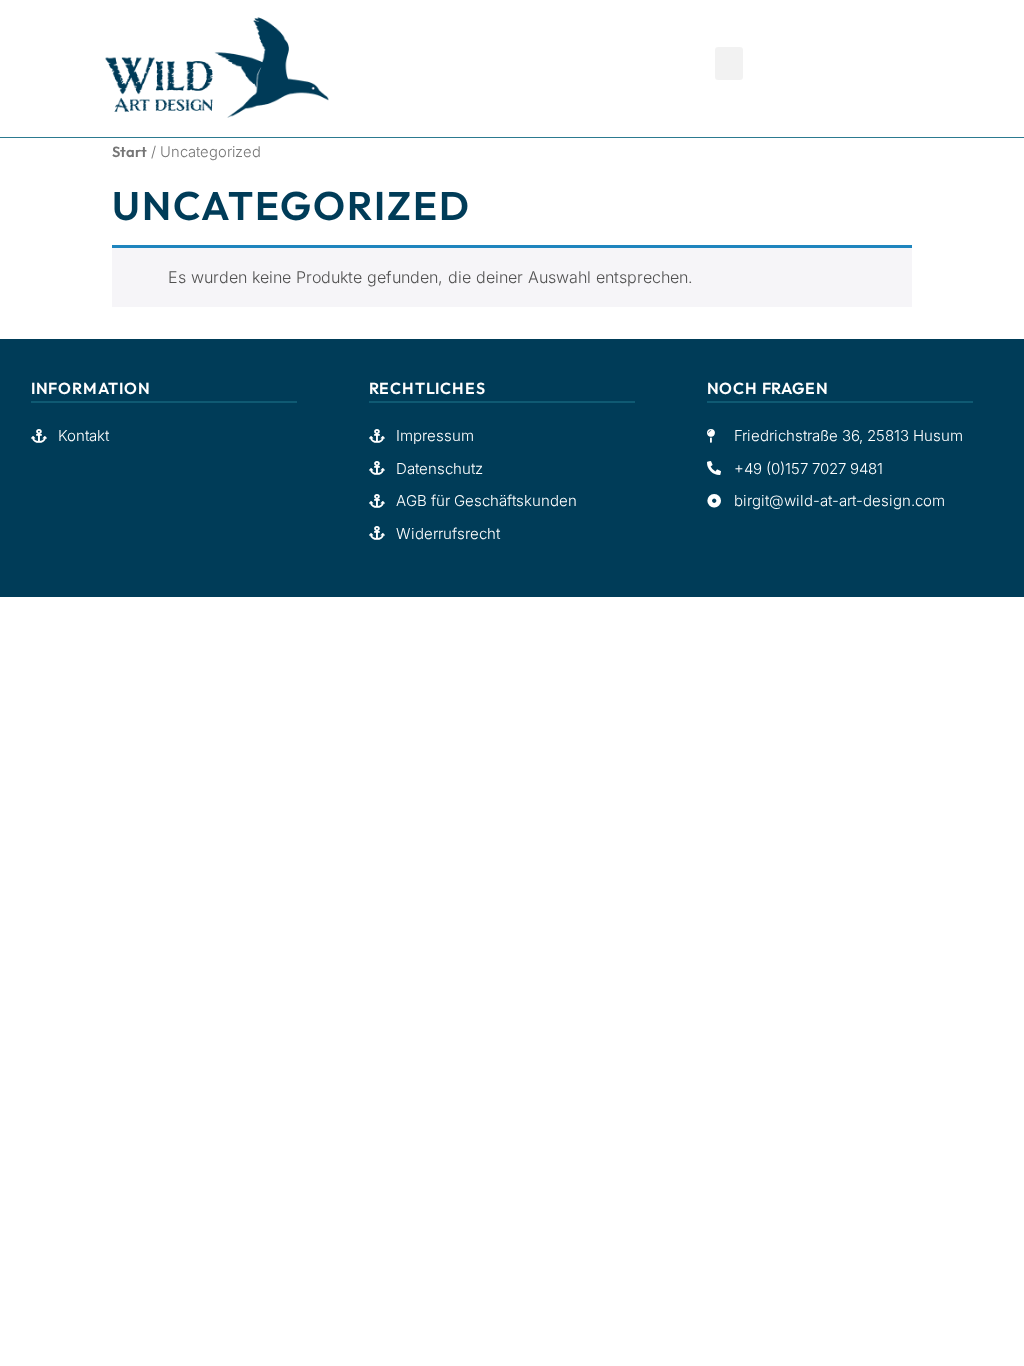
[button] (729, 63)
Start (129, 151)
